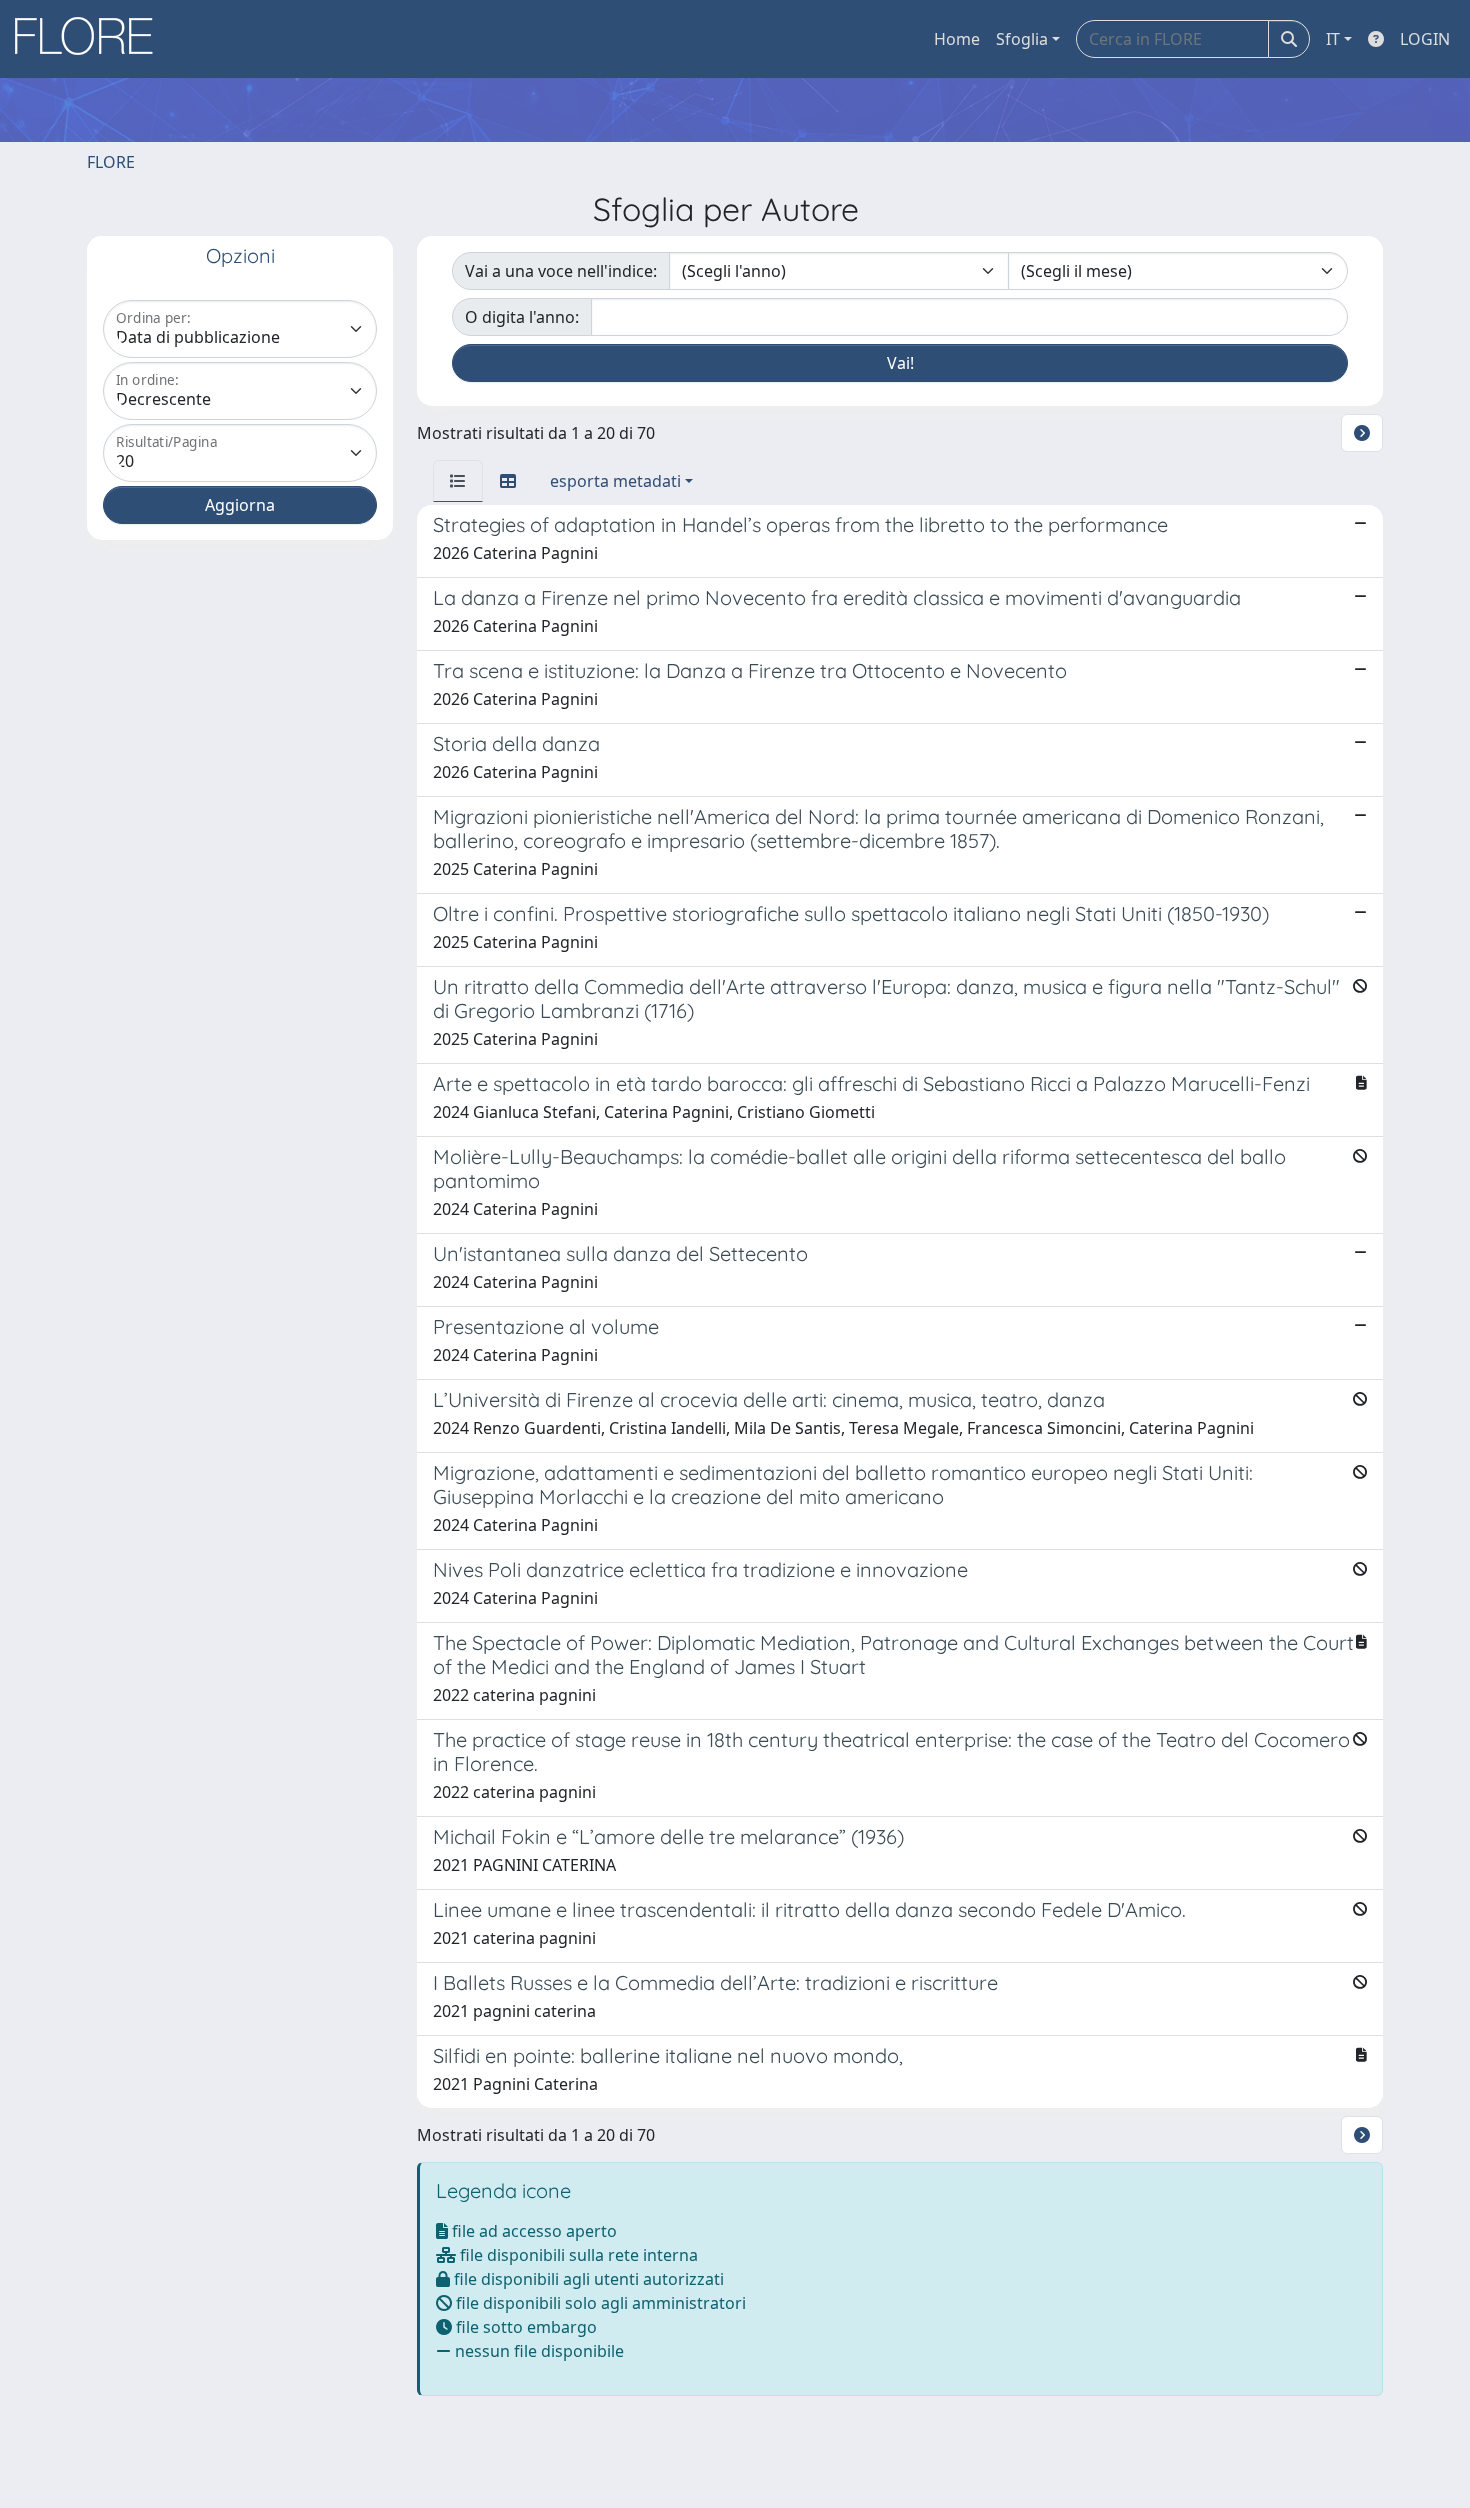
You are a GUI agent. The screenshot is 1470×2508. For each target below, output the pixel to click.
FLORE (111, 162)
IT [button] (1333, 39)
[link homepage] (91, 39)
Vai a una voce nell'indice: (561, 271)
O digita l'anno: (522, 317)
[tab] (458, 481)
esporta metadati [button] (615, 481)
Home (957, 39)
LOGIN (1425, 39)
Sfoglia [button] (1022, 39)
